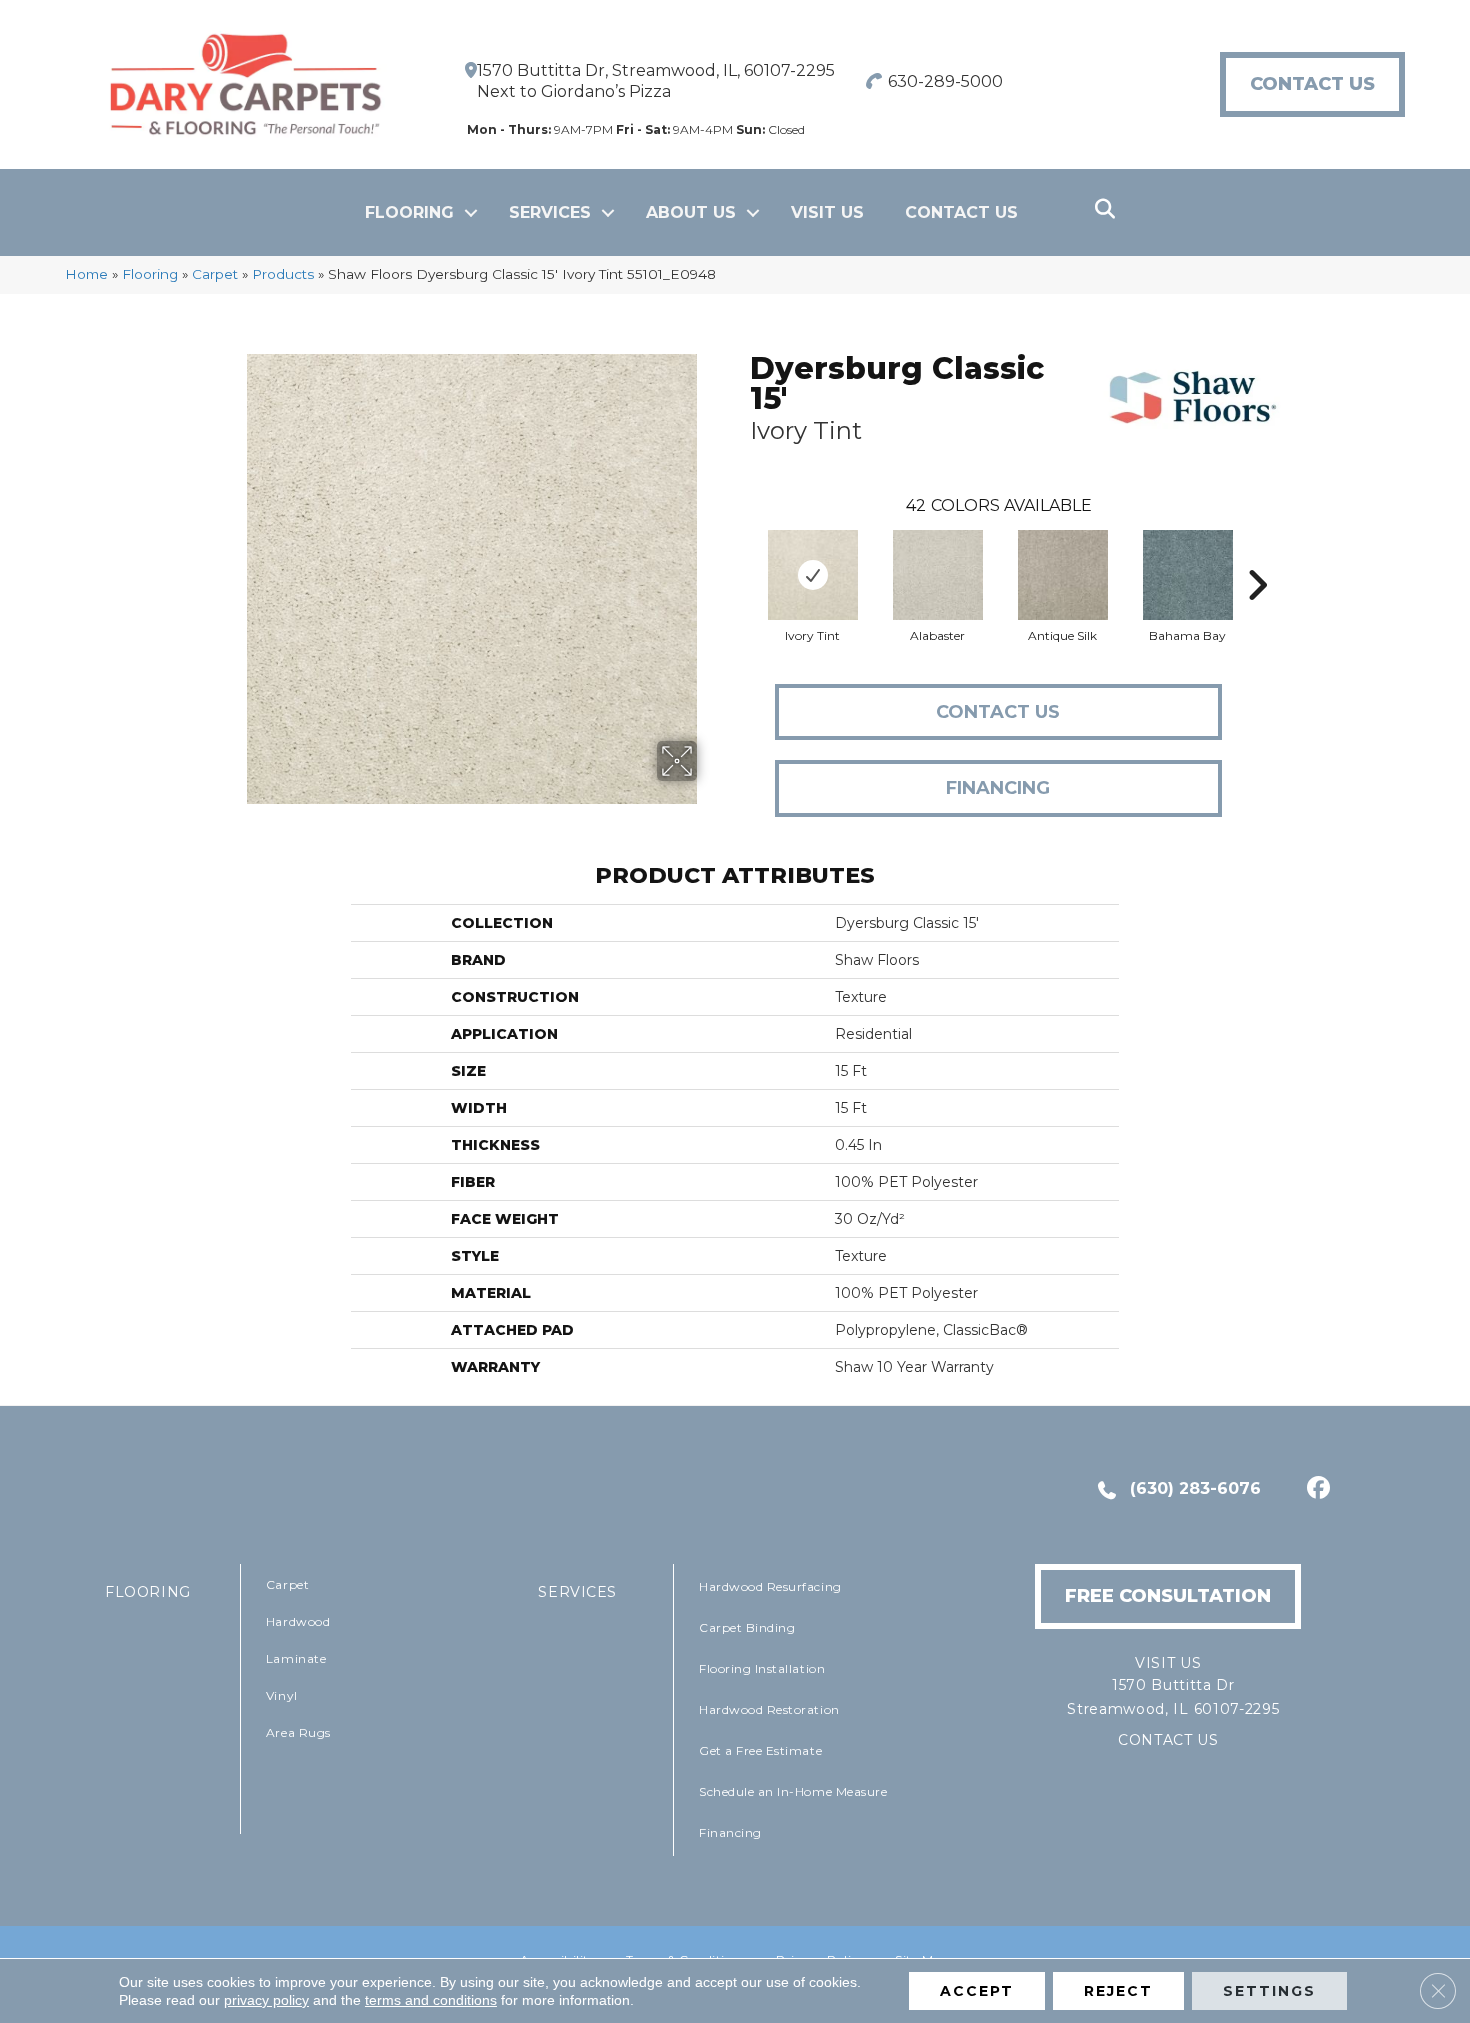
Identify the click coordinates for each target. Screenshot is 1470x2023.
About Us (691, 212)
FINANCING (998, 788)
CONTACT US (1168, 1740)
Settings (1269, 1991)
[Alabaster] (938, 575)
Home (86, 274)
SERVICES (577, 1592)
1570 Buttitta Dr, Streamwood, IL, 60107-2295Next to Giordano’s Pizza (656, 81)
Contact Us (961, 212)
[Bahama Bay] (1188, 575)
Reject (1118, 1991)
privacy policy (266, 2000)
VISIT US (827, 212)
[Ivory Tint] (813, 575)
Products (283, 274)
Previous (740, 555)
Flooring (409, 212)
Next (1257, 555)
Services (550, 212)
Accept (977, 1991)
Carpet (215, 274)
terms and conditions (431, 2000)
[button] (471, 213)
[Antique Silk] (1063, 575)
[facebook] (1315, 1490)
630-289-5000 (945, 81)
